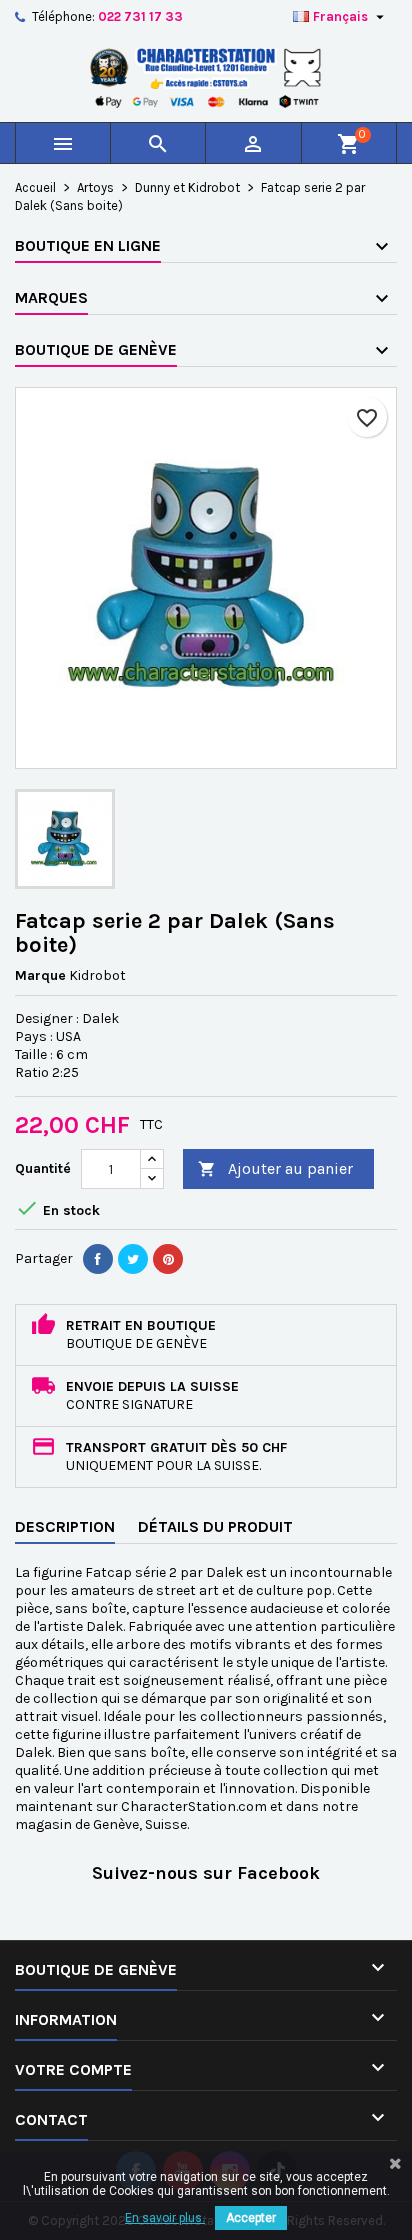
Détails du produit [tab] (215, 1526)
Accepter (251, 2218)
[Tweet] (133, 1259)
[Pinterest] (168, 1259)
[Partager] (98, 1259)
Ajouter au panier (275, 1168)
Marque (40, 975)
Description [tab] (65, 1526)
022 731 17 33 (140, 16)
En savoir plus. (165, 2218)
